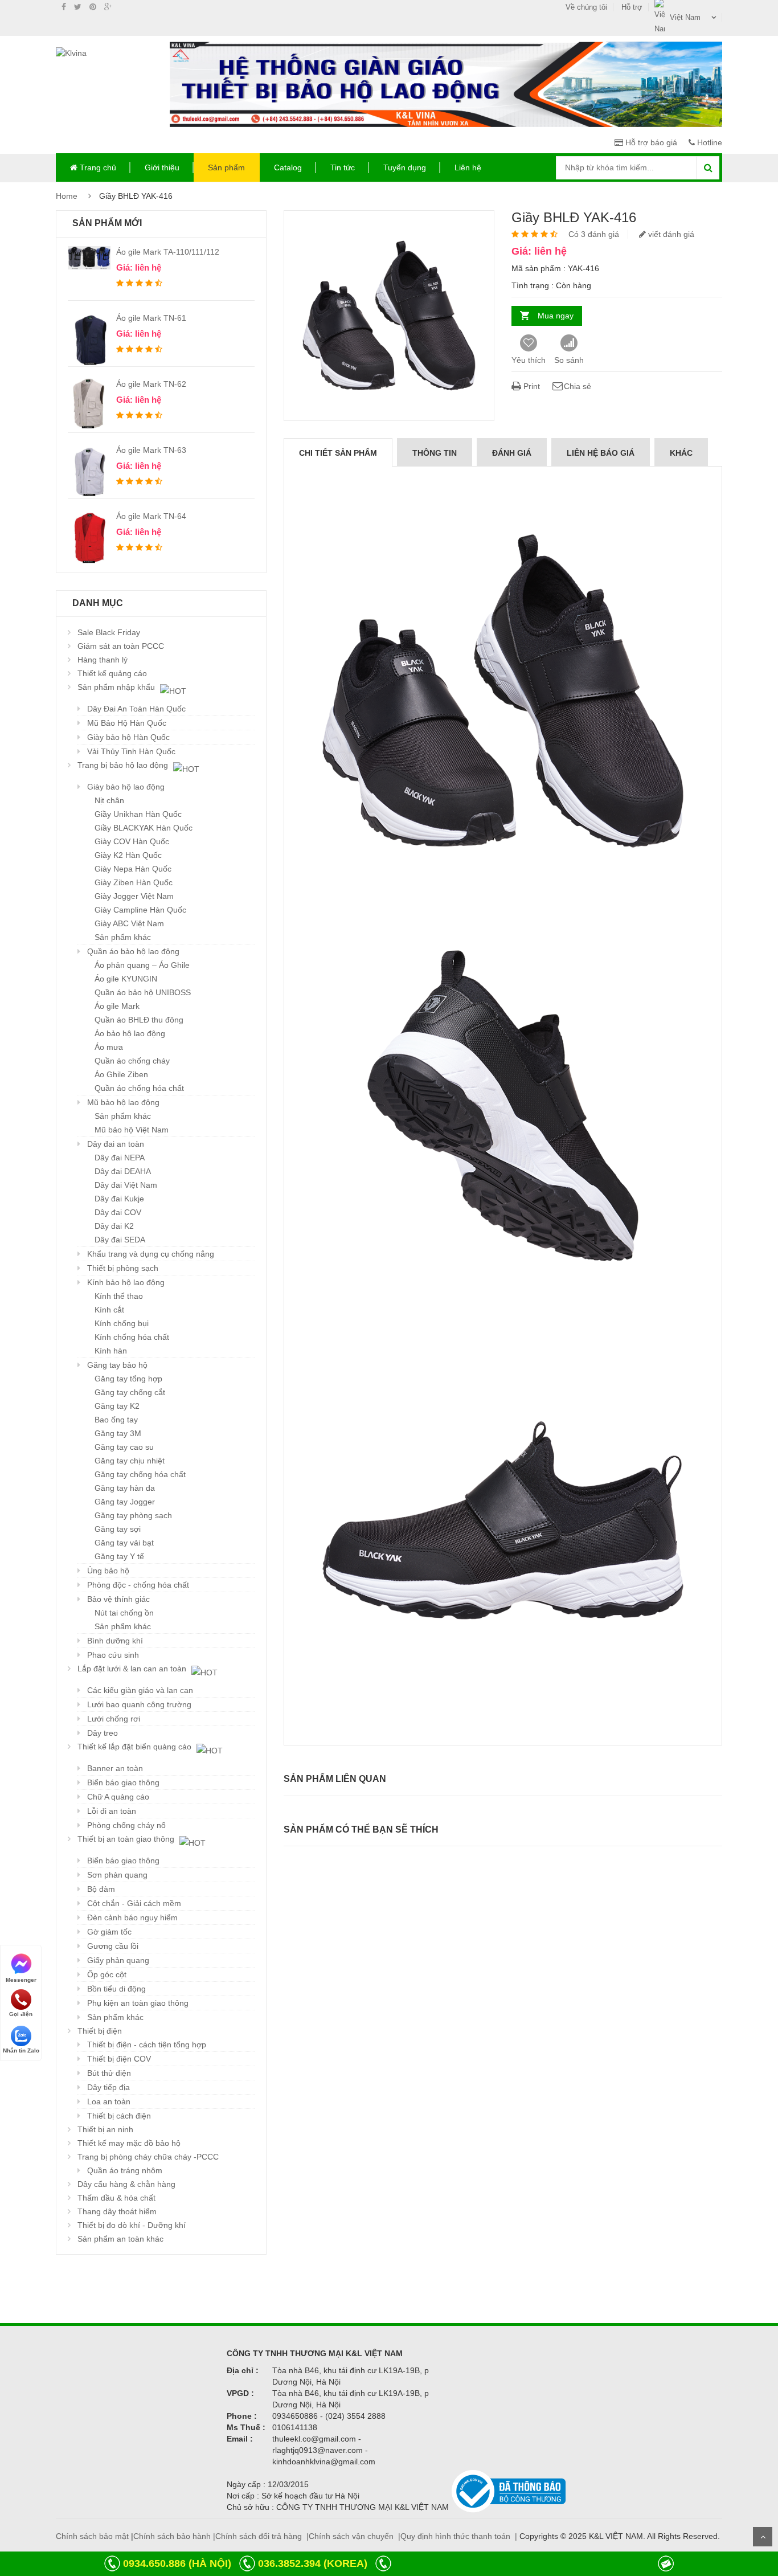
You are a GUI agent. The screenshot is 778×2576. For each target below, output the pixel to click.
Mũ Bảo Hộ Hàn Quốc (127, 723)
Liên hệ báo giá (601, 453)
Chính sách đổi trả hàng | (262, 2536)
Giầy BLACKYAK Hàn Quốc (144, 828)
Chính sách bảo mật (92, 2536)
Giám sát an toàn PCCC (121, 646)
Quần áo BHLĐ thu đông (139, 1020)
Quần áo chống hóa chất (139, 1088)
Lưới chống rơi (114, 1719)
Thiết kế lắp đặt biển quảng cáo (136, 1747)
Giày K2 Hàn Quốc (128, 855)
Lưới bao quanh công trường (139, 1704)
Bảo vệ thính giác (118, 1599)
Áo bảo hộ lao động (130, 1033)
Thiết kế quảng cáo (112, 673)
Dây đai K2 (114, 1226)
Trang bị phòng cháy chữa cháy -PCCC (148, 2157)
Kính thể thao (119, 1296)
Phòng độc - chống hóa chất (138, 1585)
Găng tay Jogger (125, 1502)
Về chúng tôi (586, 7)
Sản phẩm (226, 167)
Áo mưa (109, 1047)
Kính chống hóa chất (132, 1337)
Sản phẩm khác (123, 937)
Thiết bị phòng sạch (123, 1268)
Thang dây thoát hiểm (117, 2211)
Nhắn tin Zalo (21, 2050)
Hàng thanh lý (103, 660)
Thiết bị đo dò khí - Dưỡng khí (132, 2225)
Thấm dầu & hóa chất (116, 2198)
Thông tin (435, 453)
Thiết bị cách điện (119, 2116)
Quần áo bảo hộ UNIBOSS (143, 992)
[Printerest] (93, 7)
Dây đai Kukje (119, 1199)
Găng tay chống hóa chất (140, 1474)
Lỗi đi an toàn (112, 1811)
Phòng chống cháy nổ (126, 1825)
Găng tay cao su (124, 1447)
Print (531, 386)
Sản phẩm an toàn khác (120, 2239)
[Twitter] (78, 7)
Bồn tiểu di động (116, 1989)
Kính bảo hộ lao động (126, 1282)
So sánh (569, 360)
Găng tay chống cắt (130, 1392)
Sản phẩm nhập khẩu (117, 687)
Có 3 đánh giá (594, 234)
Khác (681, 453)
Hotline (709, 142)
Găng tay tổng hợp (128, 1379)
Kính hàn (111, 1351)
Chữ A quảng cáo (118, 1797)
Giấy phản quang (118, 1960)
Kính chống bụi (122, 1323)
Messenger (21, 1979)
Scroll (763, 2537)
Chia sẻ (578, 386)
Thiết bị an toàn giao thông (127, 1839)
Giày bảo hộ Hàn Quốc (128, 737)
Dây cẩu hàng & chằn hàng (126, 2184)
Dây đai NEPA (120, 1158)
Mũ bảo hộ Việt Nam (132, 1130)
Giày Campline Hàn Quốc (140, 910)
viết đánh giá (670, 234)
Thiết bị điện (100, 2031)
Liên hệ (468, 167)
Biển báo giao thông (123, 1782)
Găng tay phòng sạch (133, 1515)
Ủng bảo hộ (108, 1571)
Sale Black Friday (109, 632)
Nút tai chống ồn (124, 1613)
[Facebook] (64, 7)
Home (67, 196)
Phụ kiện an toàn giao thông (138, 2003)
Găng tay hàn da (125, 1488)
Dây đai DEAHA (123, 1171)
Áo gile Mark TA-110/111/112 (168, 252)
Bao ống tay (116, 1420)
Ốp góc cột (107, 1974)
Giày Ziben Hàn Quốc (134, 882)
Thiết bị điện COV (119, 2059)
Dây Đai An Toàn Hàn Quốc (136, 709)
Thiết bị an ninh (105, 2129)
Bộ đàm (101, 1889)
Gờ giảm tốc (109, 1932)
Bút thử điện (109, 2073)
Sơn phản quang (117, 1875)
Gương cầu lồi (113, 1946)
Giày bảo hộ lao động (126, 787)
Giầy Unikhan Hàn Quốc (138, 814)
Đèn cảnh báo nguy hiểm (132, 1917)
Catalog (288, 167)
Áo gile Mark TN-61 (151, 318)
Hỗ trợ (632, 7)
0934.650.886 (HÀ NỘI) (177, 2563)
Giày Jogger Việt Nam (134, 896)
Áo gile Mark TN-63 (151, 450)
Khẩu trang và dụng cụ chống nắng (151, 1254)
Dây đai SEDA (120, 1240)
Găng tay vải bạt (124, 1543)
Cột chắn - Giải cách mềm (134, 1903)
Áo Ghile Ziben (121, 1074)
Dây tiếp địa (108, 2087)
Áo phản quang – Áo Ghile (142, 965)
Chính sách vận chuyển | (355, 2536)
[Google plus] (108, 7)
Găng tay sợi (118, 1529)
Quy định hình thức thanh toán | (459, 2536)
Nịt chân (109, 800)
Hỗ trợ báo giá (650, 142)
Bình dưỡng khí (115, 1641)
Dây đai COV (118, 1212)
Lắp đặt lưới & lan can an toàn (133, 1669)
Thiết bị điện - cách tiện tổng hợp (147, 2045)
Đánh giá (512, 453)
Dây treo (103, 1733)
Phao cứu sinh (113, 1655)
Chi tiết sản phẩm (338, 453)
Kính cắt (109, 1310)
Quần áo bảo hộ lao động (133, 951)
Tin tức (343, 167)
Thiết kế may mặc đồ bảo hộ (129, 2143)
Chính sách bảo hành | (174, 2536)
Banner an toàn (115, 1768)
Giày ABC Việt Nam (129, 923)
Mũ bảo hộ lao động (123, 1102)
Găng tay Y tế (119, 1556)
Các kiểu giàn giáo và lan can (140, 1690)
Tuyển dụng (405, 167)
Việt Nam (685, 17)
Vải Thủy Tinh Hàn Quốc (131, 751)
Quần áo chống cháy (132, 1061)
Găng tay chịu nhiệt (130, 1461)
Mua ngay (556, 316)
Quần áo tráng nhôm (125, 2170)
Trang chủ (97, 167)
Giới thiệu (162, 167)
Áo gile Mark (117, 1006)
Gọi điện (21, 2014)
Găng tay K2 (117, 1406)
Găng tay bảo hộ (117, 1365)
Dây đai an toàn (116, 1144)
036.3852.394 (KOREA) (313, 2563)
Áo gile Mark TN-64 (151, 516)
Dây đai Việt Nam (126, 1185)
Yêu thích (529, 360)
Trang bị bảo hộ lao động (124, 765)
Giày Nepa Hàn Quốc (133, 869)
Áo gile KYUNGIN (126, 979)
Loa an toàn (109, 2101)
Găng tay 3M (118, 1433)
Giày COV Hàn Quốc (132, 841)
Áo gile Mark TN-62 (151, 384)
